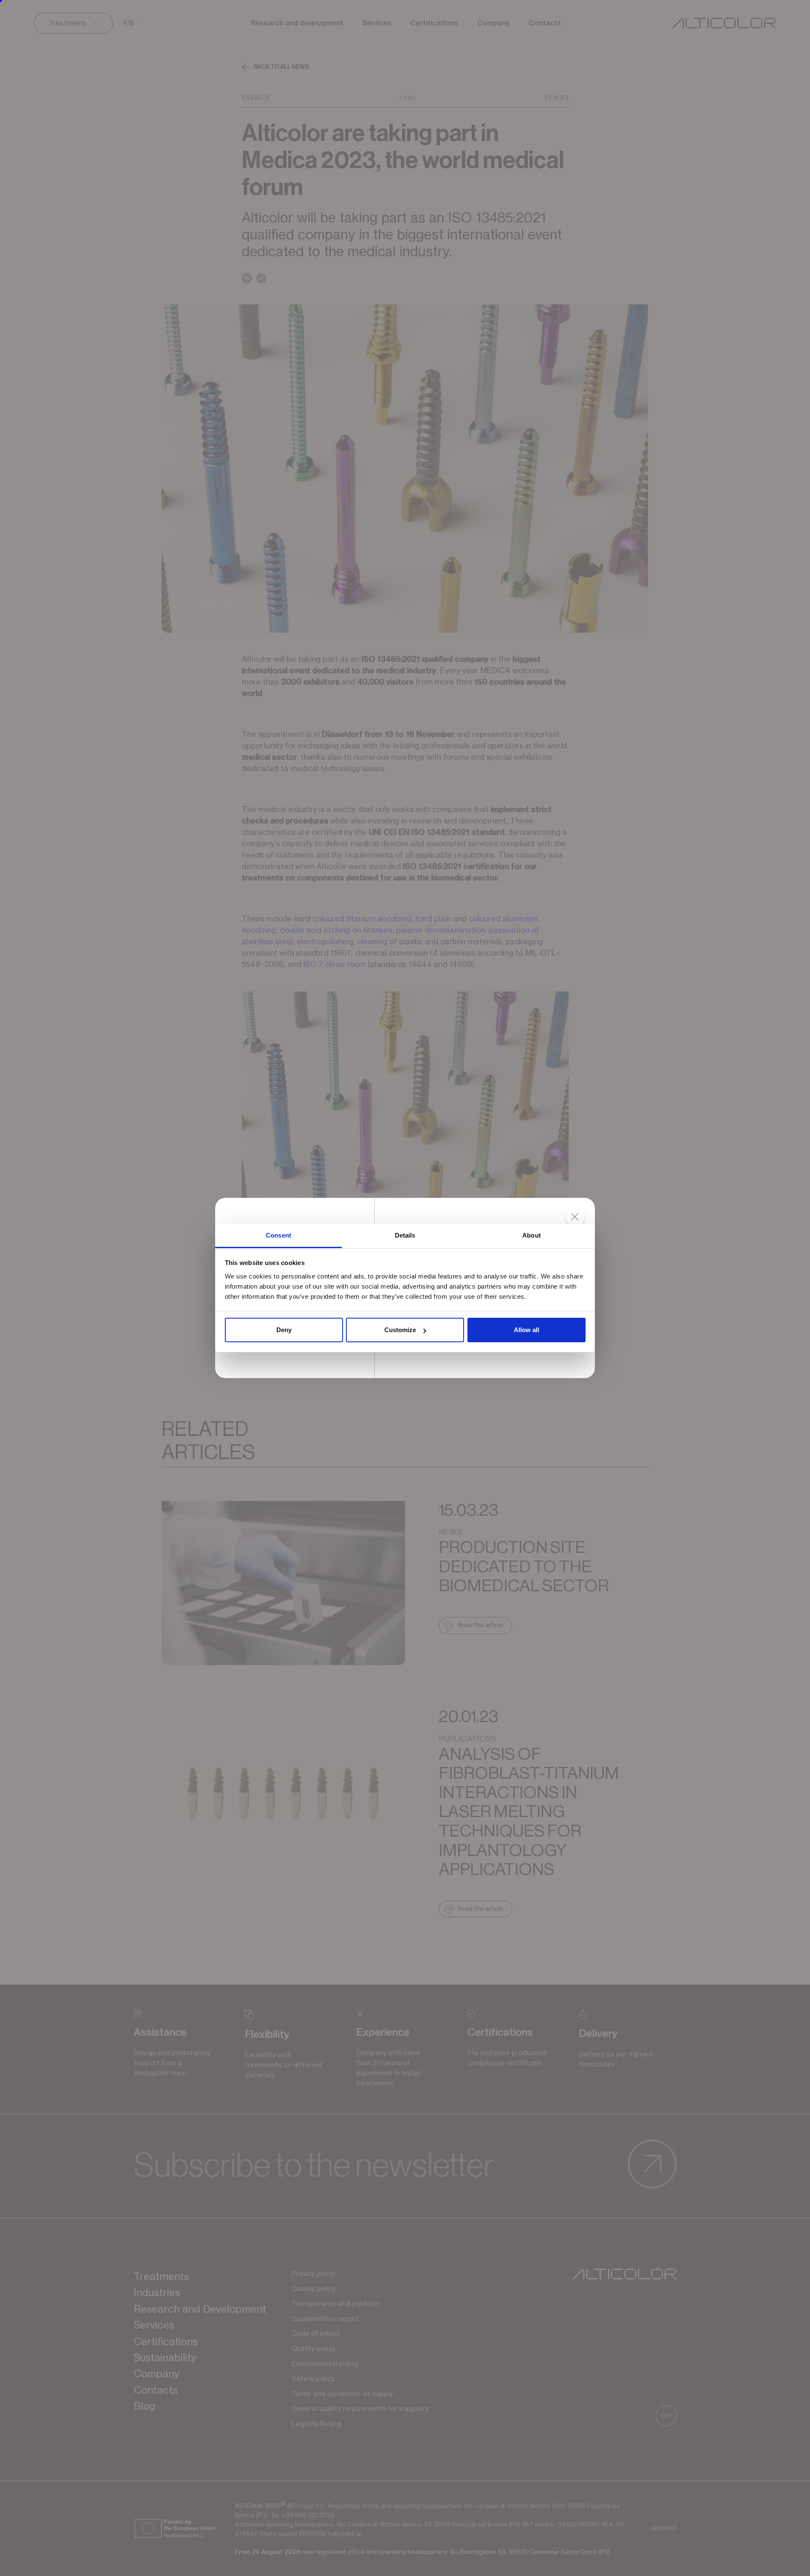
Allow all (526, 1330)
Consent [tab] (278, 1235)
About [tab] (532, 1235)
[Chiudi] (575, 1218)
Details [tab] (405, 1235)
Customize (400, 1330)
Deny (284, 1330)
